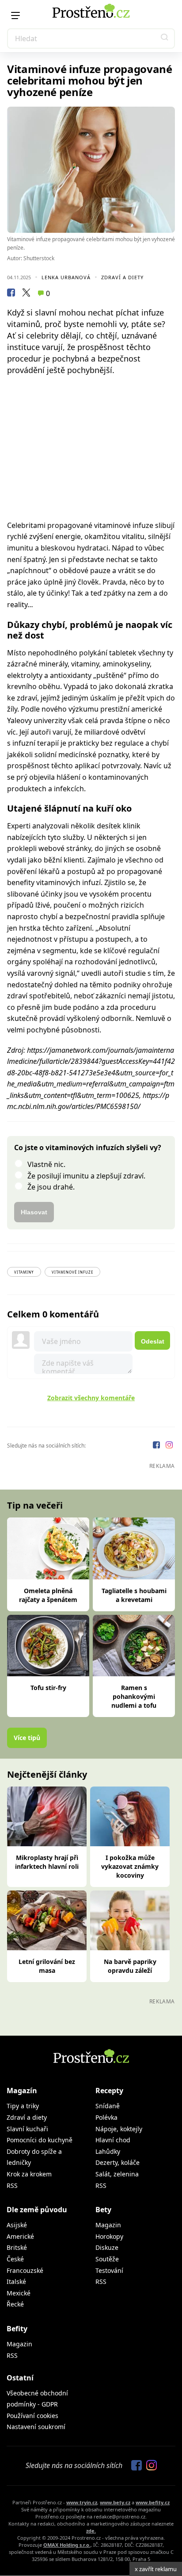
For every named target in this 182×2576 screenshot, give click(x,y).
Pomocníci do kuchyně (40, 2140)
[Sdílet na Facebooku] (11, 294)
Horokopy (109, 2236)
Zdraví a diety (122, 277)
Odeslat (153, 1341)
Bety (103, 2210)
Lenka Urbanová (66, 277)
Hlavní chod (113, 2140)
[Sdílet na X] (26, 294)
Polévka (106, 2117)
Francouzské (25, 2270)
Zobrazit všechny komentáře (91, 1398)
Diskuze (107, 2247)
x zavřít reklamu (156, 2569)
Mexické (19, 2293)
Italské (16, 2281)
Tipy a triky (23, 2106)
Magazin (108, 2225)
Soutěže (107, 2259)
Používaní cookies (32, 2416)
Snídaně (108, 2106)
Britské (17, 2247)
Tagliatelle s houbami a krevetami (134, 1595)
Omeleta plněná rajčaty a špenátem (48, 1595)
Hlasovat (34, 1212)
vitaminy (24, 1272)
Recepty (109, 2091)
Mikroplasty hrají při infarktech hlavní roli (47, 1862)
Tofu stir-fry (48, 1688)
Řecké (15, 2304)
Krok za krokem (29, 2174)
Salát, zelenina (117, 2174)
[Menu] (15, 15)
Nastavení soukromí (36, 2427)
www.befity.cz (153, 2502)
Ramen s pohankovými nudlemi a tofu (134, 1696)
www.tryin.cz (82, 2502)
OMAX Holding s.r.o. (67, 2545)
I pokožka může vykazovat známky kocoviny (130, 1866)
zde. (91, 2531)
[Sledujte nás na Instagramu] (169, 1446)
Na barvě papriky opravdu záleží (130, 1966)
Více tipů (27, 1738)
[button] (165, 39)
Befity (17, 2329)
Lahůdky (108, 2151)
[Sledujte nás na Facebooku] (157, 1446)
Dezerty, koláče (118, 2162)
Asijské (17, 2225)
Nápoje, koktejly (119, 2129)
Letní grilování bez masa (47, 1966)
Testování (109, 2270)
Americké (20, 2236)
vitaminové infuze (72, 1272)
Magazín (22, 2091)
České (15, 2259)
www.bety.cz (115, 2502)
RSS (12, 2185)
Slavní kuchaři (27, 2129)
